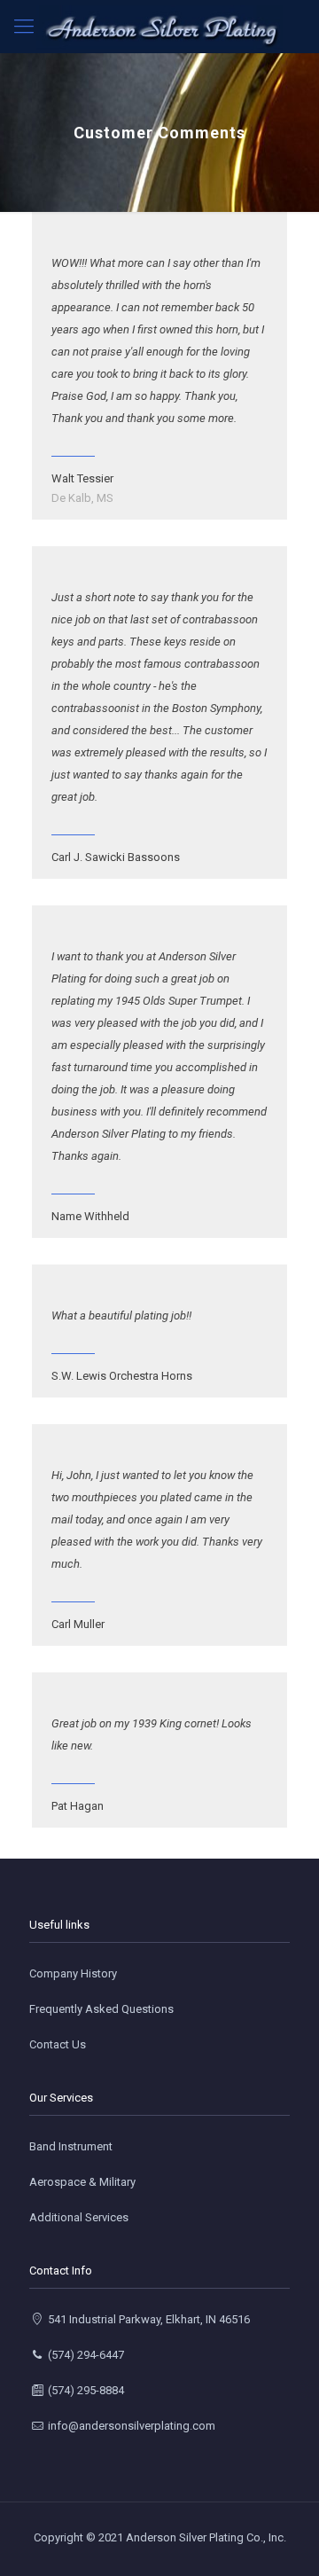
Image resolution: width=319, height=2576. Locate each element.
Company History (73, 1973)
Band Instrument (71, 2146)
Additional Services (79, 2217)
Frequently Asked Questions (101, 2009)
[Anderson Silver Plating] (159, 27)
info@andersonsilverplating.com (130, 2426)
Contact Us (58, 2044)
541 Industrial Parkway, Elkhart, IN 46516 (148, 2319)
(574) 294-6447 (85, 2355)
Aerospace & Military (82, 2182)
